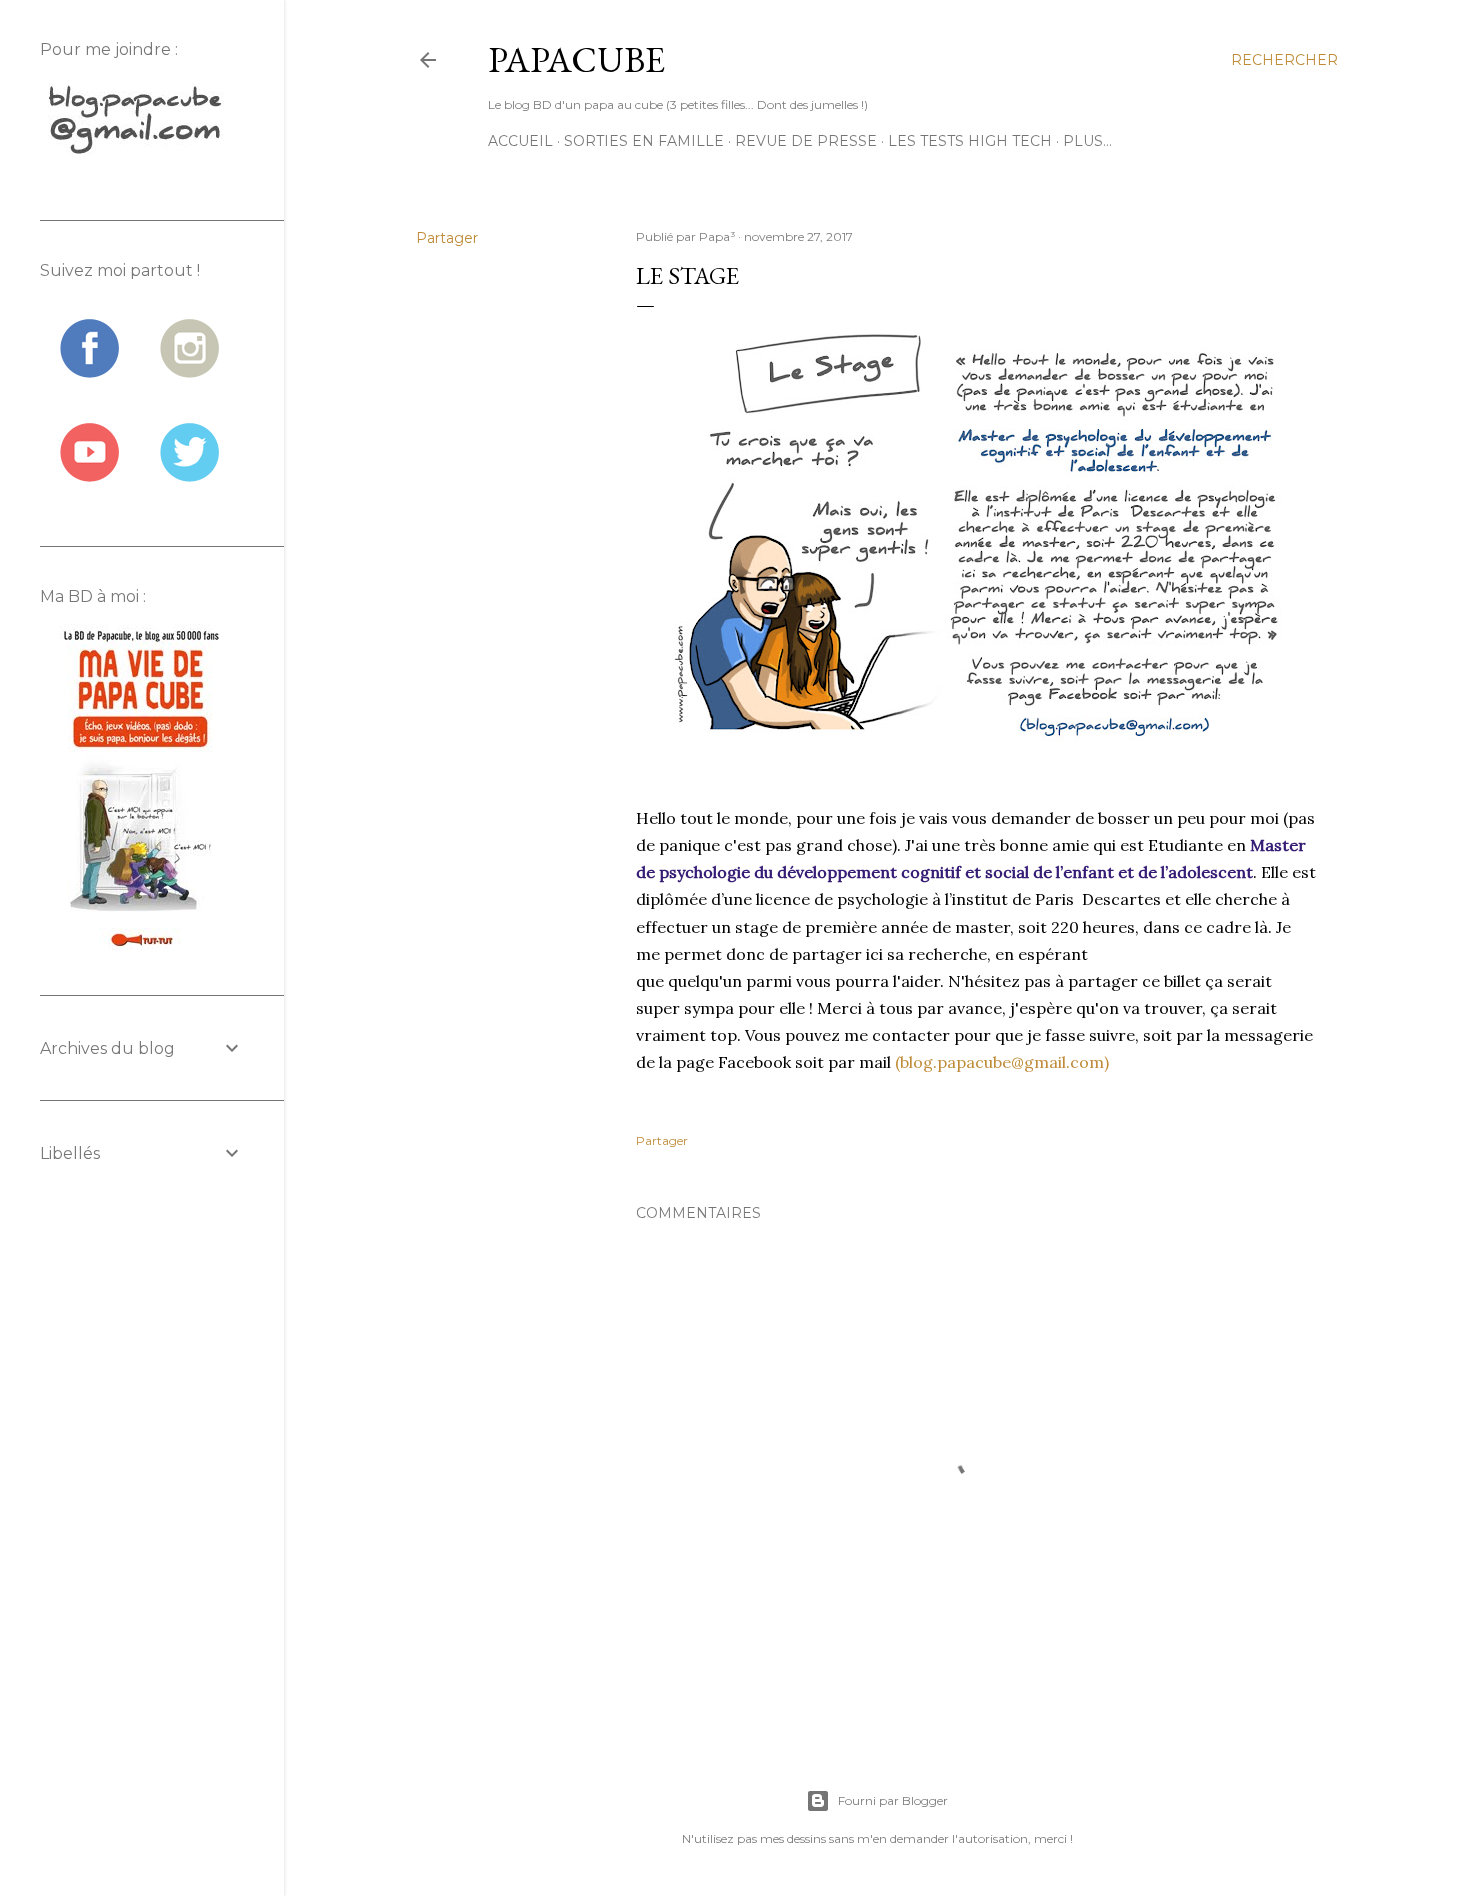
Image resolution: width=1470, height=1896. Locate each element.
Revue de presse (806, 141)
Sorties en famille (644, 141)
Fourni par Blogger (893, 1800)
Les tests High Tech (970, 141)
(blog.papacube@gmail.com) (1002, 1062)
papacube (576, 59)
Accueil (520, 141)
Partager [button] (447, 238)
